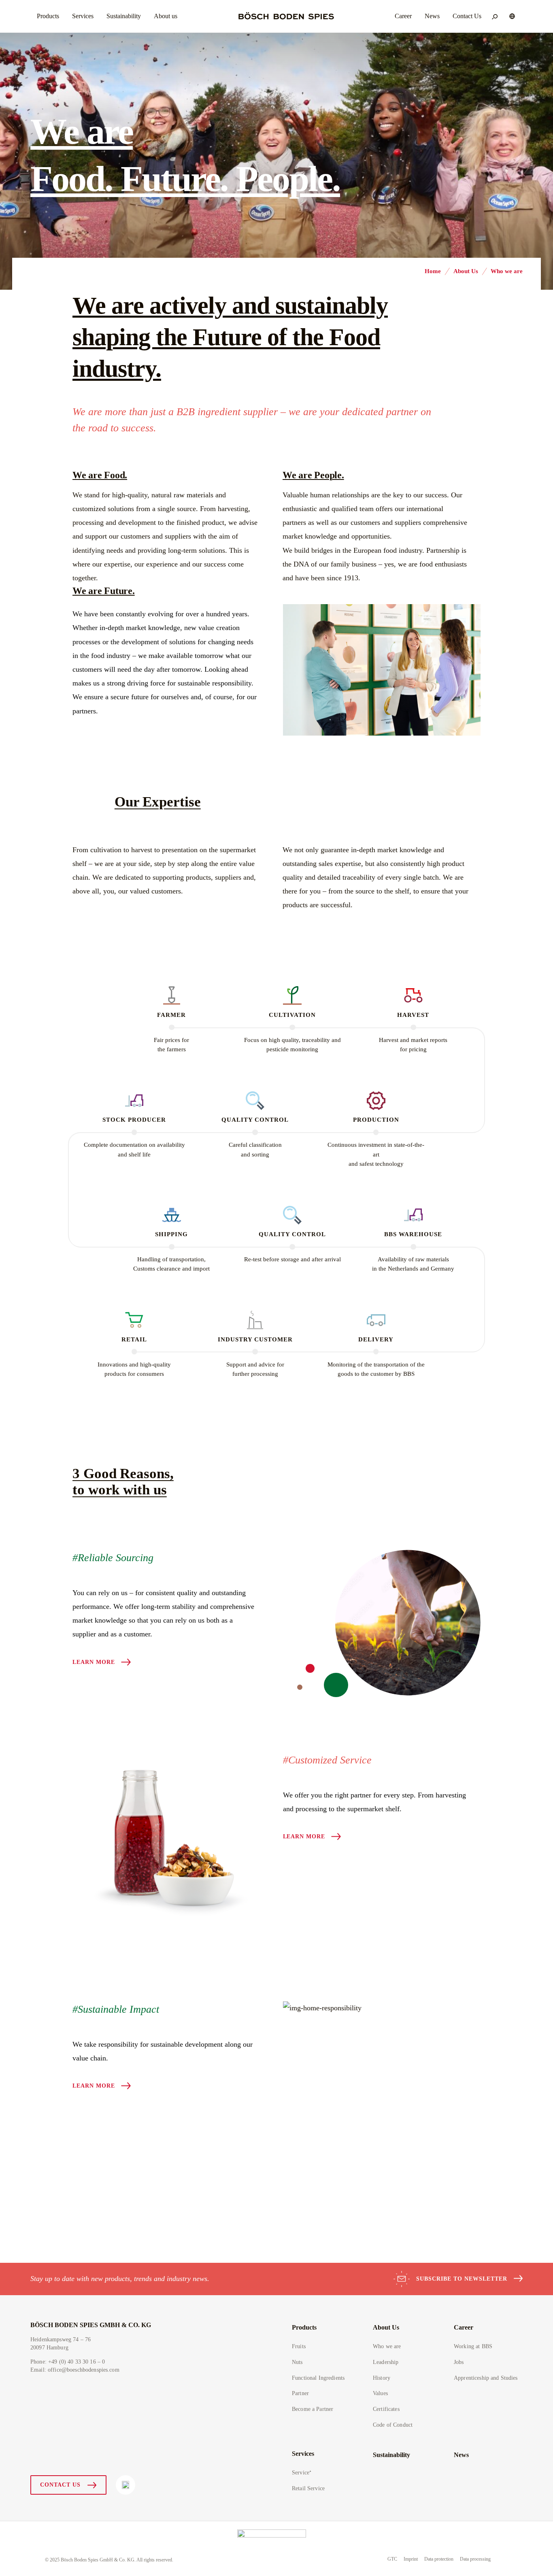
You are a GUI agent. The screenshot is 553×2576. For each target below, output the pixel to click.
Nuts (297, 2362)
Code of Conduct (393, 2425)
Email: (75, 2370)
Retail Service (308, 2488)
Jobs (459, 2362)
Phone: (68, 2362)
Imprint (411, 2559)
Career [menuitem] (403, 16)
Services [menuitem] (83, 16)
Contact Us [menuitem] (467, 16)
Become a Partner (313, 2409)
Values (380, 2393)
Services (303, 2454)
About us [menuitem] (166, 16)
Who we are (387, 2346)
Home (433, 271)
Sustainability (391, 2455)
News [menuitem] (432, 16)
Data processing (475, 2559)
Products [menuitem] (48, 16)
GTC (392, 2559)
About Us (466, 271)
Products (304, 2327)
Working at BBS (473, 2346)
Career (464, 2327)
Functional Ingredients (318, 2378)
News (461, 2455)
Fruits (299, 2346)
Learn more (94, 1662)
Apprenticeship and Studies (486, 2378)
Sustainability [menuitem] (124, 16)
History (382, 2378)
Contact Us (60, 2485)
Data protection (439, 2559)
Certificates (386, 2409)
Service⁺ (302, 2473)
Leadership (386, 2362)
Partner (300, 2393)
